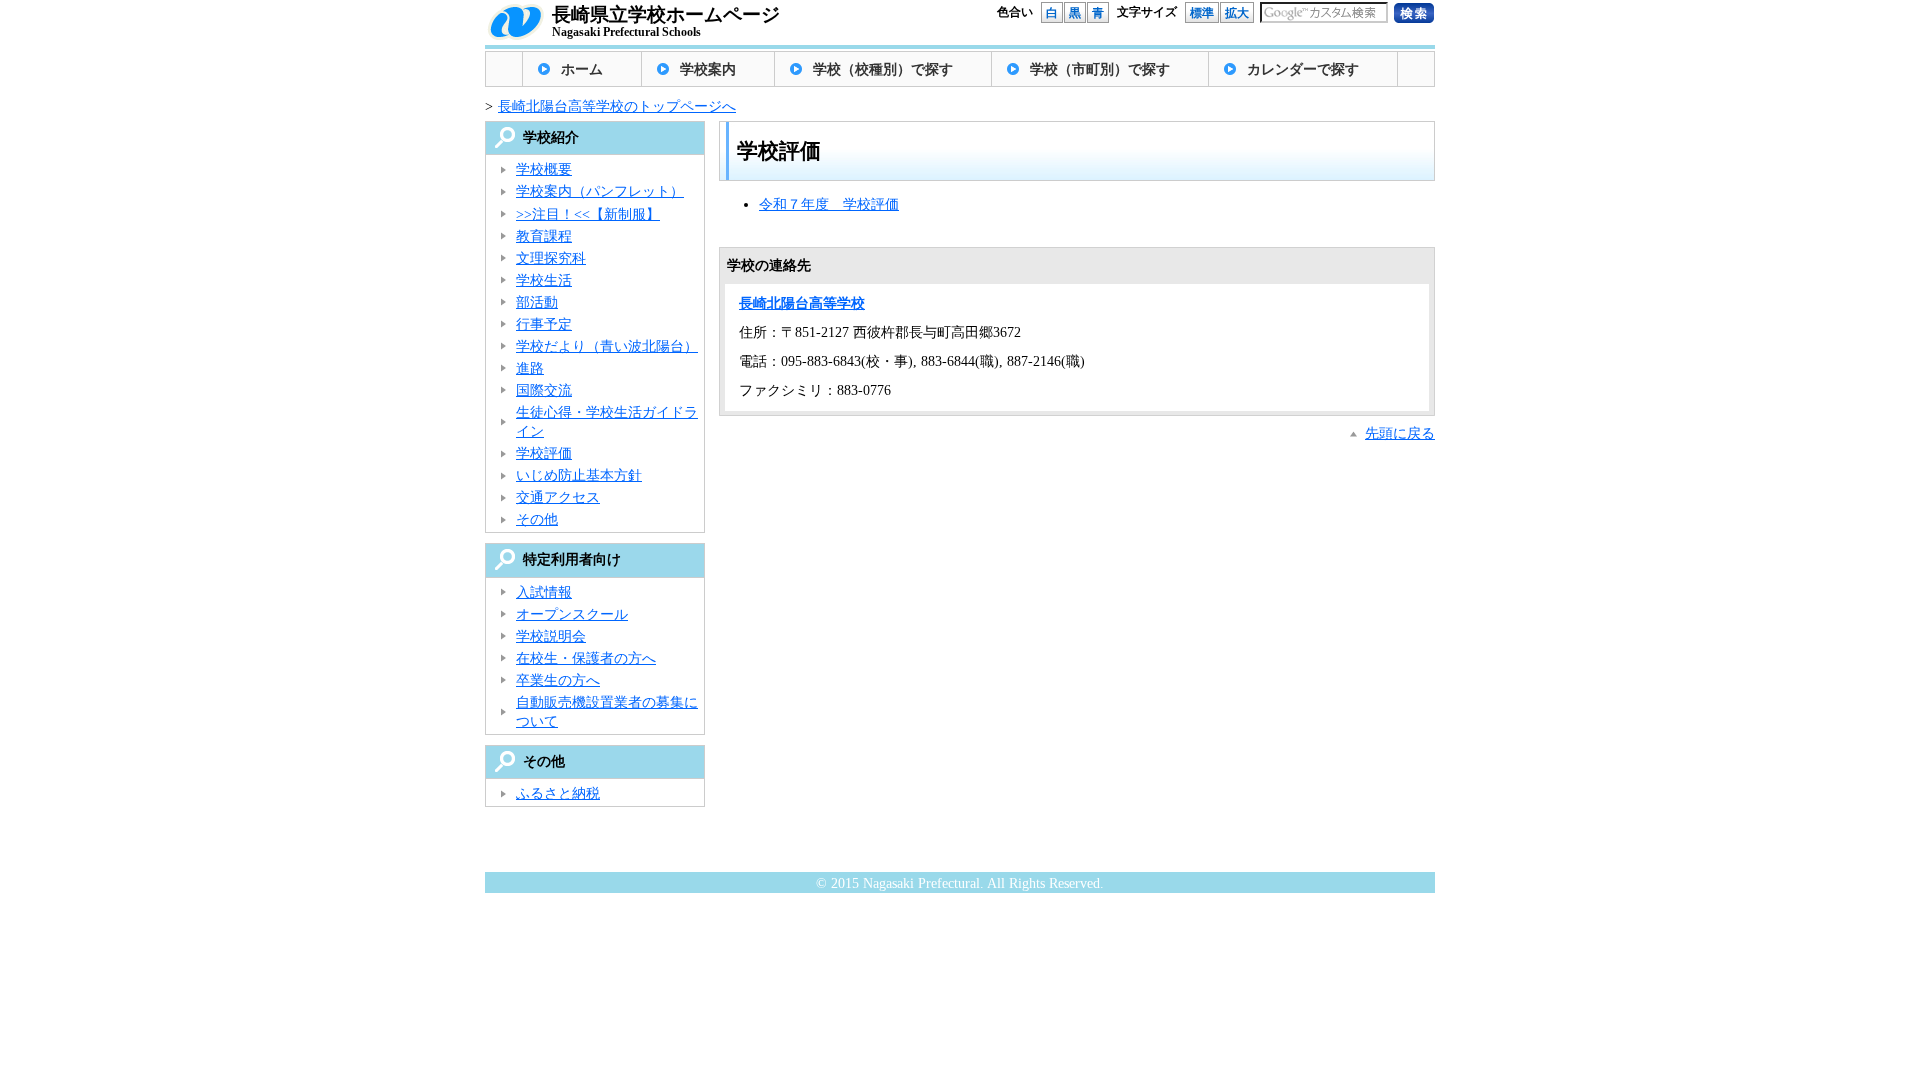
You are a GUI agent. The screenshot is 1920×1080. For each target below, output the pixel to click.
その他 (537, 519)
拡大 (1237, 13)
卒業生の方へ (558, 680)
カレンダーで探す (1303, 69)
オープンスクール (572, 614)
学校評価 (544, 453)
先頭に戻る (1400, 433)
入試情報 (544, 592)
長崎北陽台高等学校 (802, 303)
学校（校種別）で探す (883, 69)
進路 (530, 368)
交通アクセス (558, 497)
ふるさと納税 (558, 793)
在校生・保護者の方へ (586, 658)
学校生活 (544, 280)
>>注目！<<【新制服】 (588, 214)
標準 (1202, 13)
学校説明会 (551, 636)
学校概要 (544, 169)
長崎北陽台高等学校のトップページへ (617, 106)
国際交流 (544, 390)
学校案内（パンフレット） (600, 191)
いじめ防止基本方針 (579, 475)
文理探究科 (551, 258)
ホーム (582, 69)
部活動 (537, 302)
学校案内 (708, 69)
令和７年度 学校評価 (829, 204)
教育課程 (544, 236)
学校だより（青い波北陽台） (607, 346)
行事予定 (544, 324)
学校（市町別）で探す (1100, 69)
